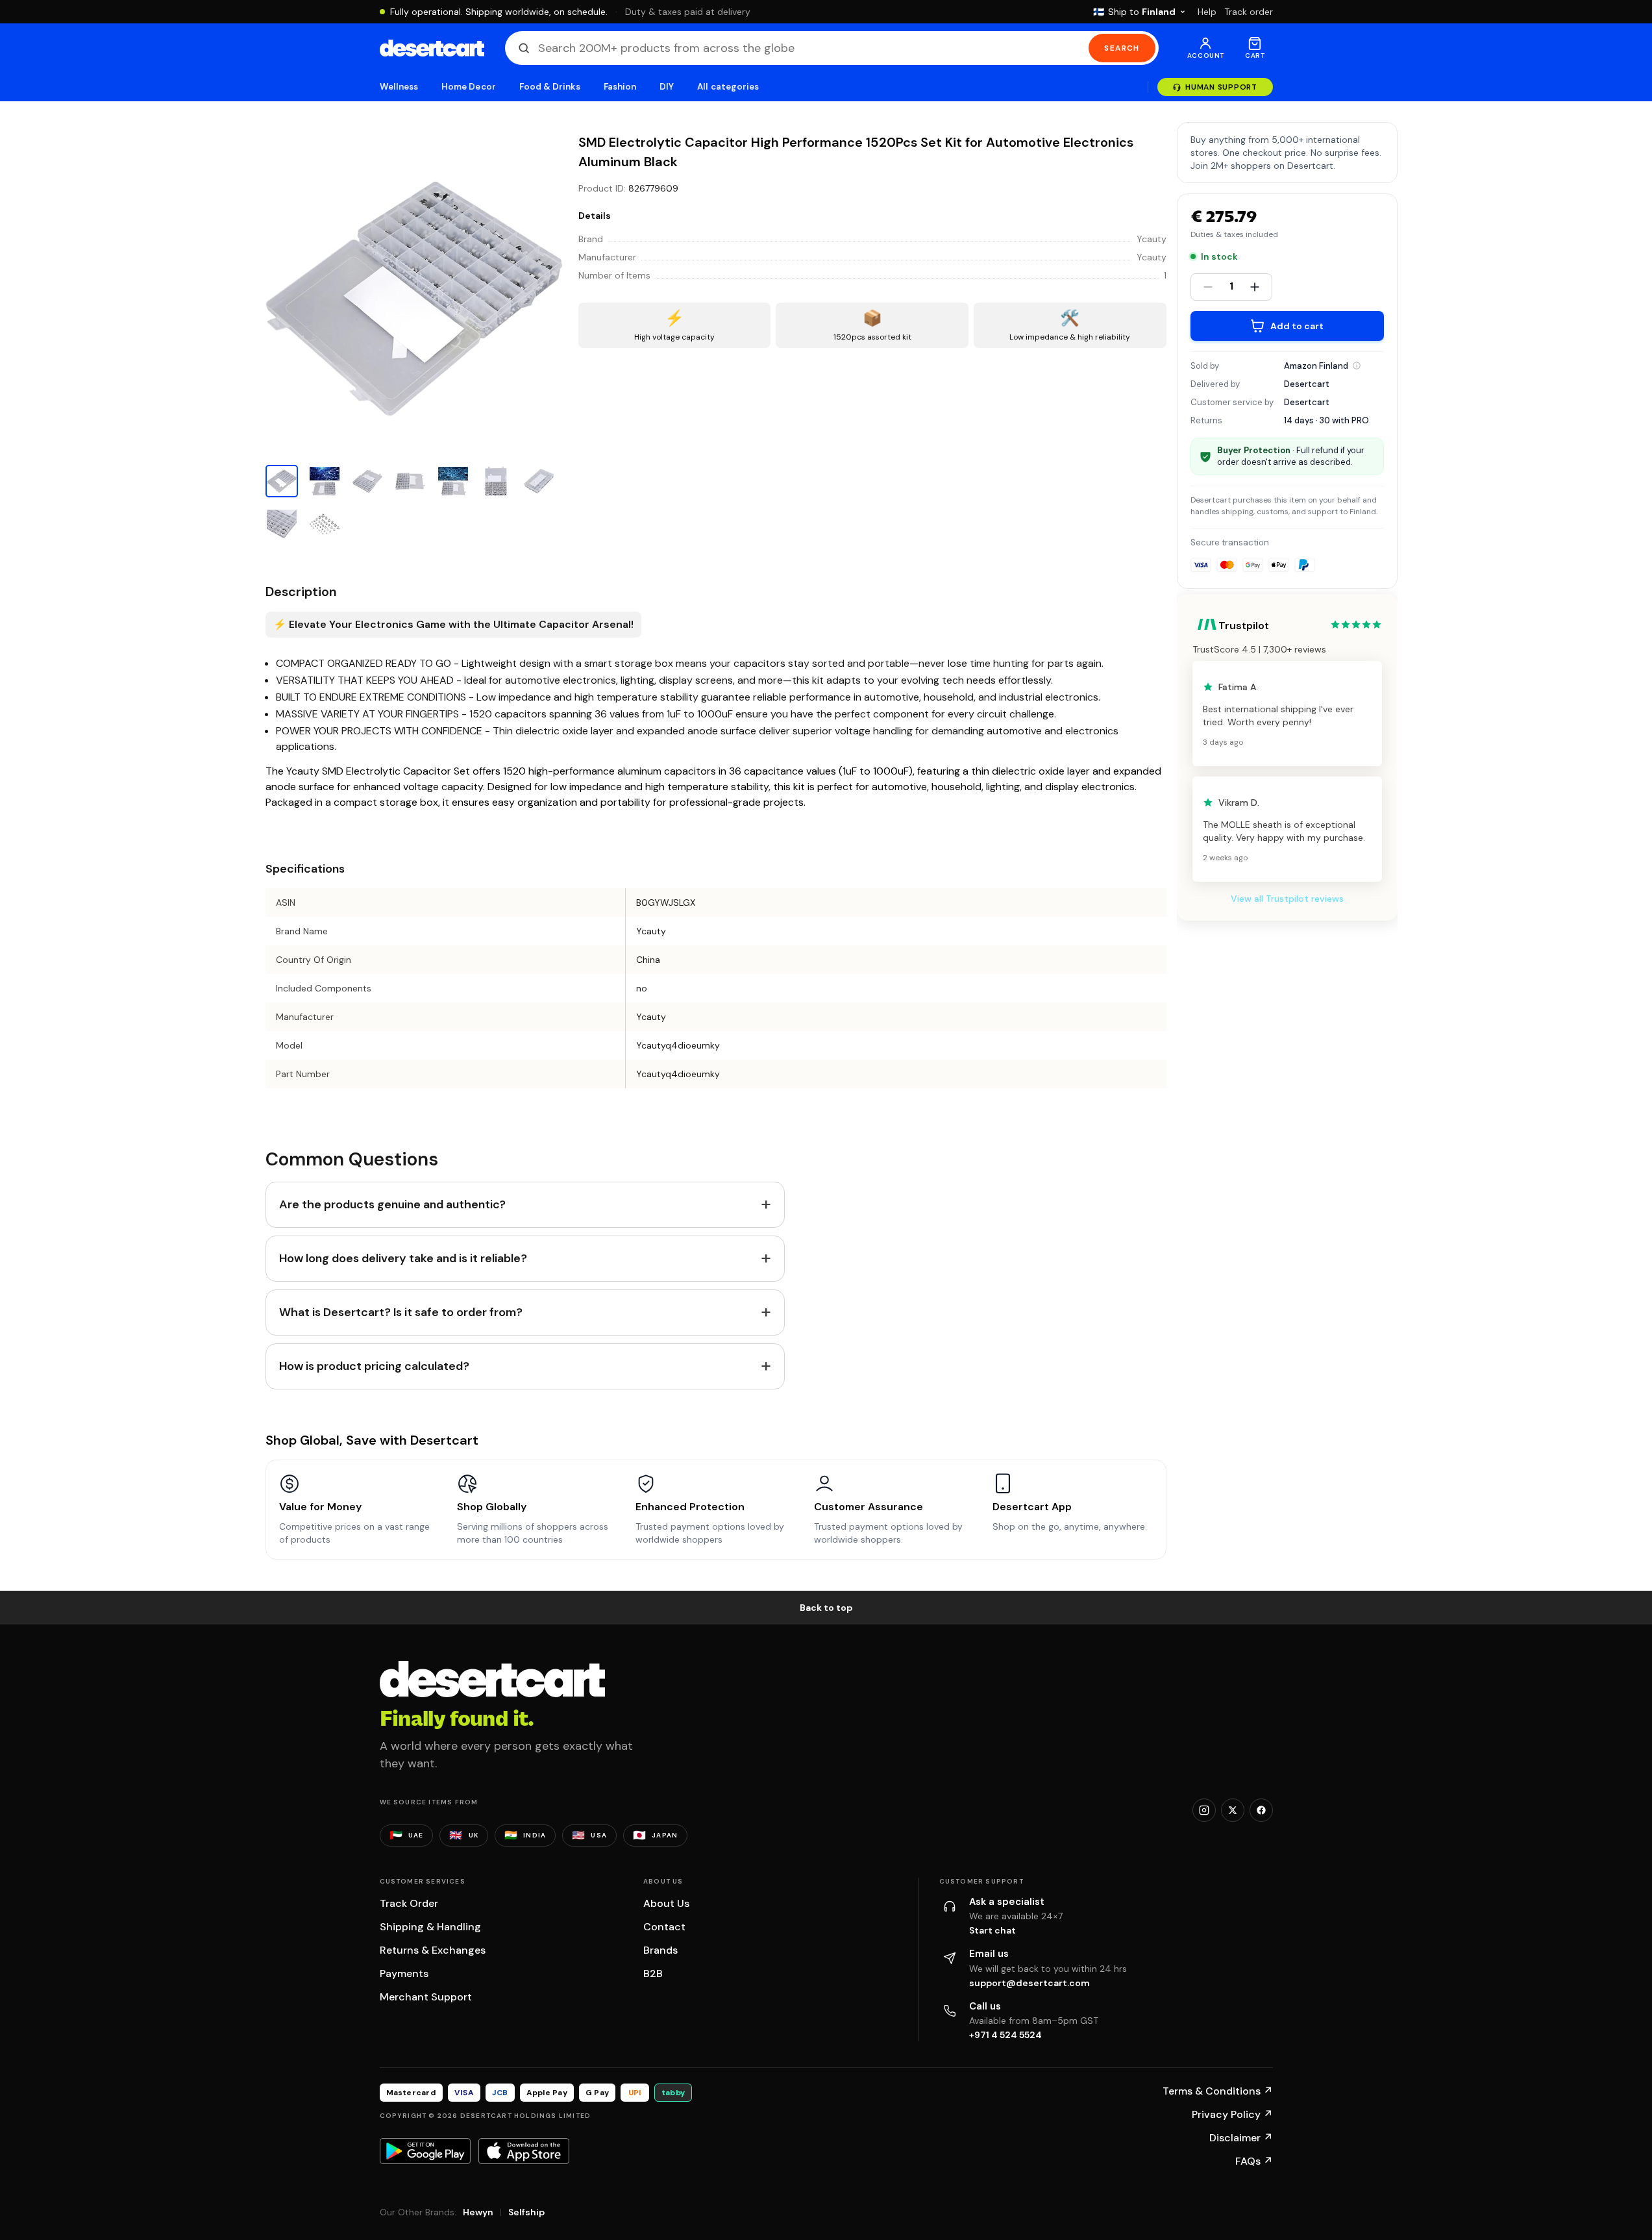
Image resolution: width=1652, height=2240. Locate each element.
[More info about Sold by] (1357, 366)
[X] (1233, 1810)
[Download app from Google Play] (425, 2151)
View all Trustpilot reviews (1287, 899)
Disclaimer (1241, 2138)
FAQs (1254, 2161)
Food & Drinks (550, 87)
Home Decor (469, 87)
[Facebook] (1261, 1810)
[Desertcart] (432, 48)
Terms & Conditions (1218, 2091)
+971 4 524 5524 (1005, 2035)
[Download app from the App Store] (524, 2151)
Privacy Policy (1232, 2114)
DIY (667, 87)
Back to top (826, 1608)
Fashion (620, 87)
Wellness (399, 87)
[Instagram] (1204, 1810)
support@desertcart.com (1029, 1983)
